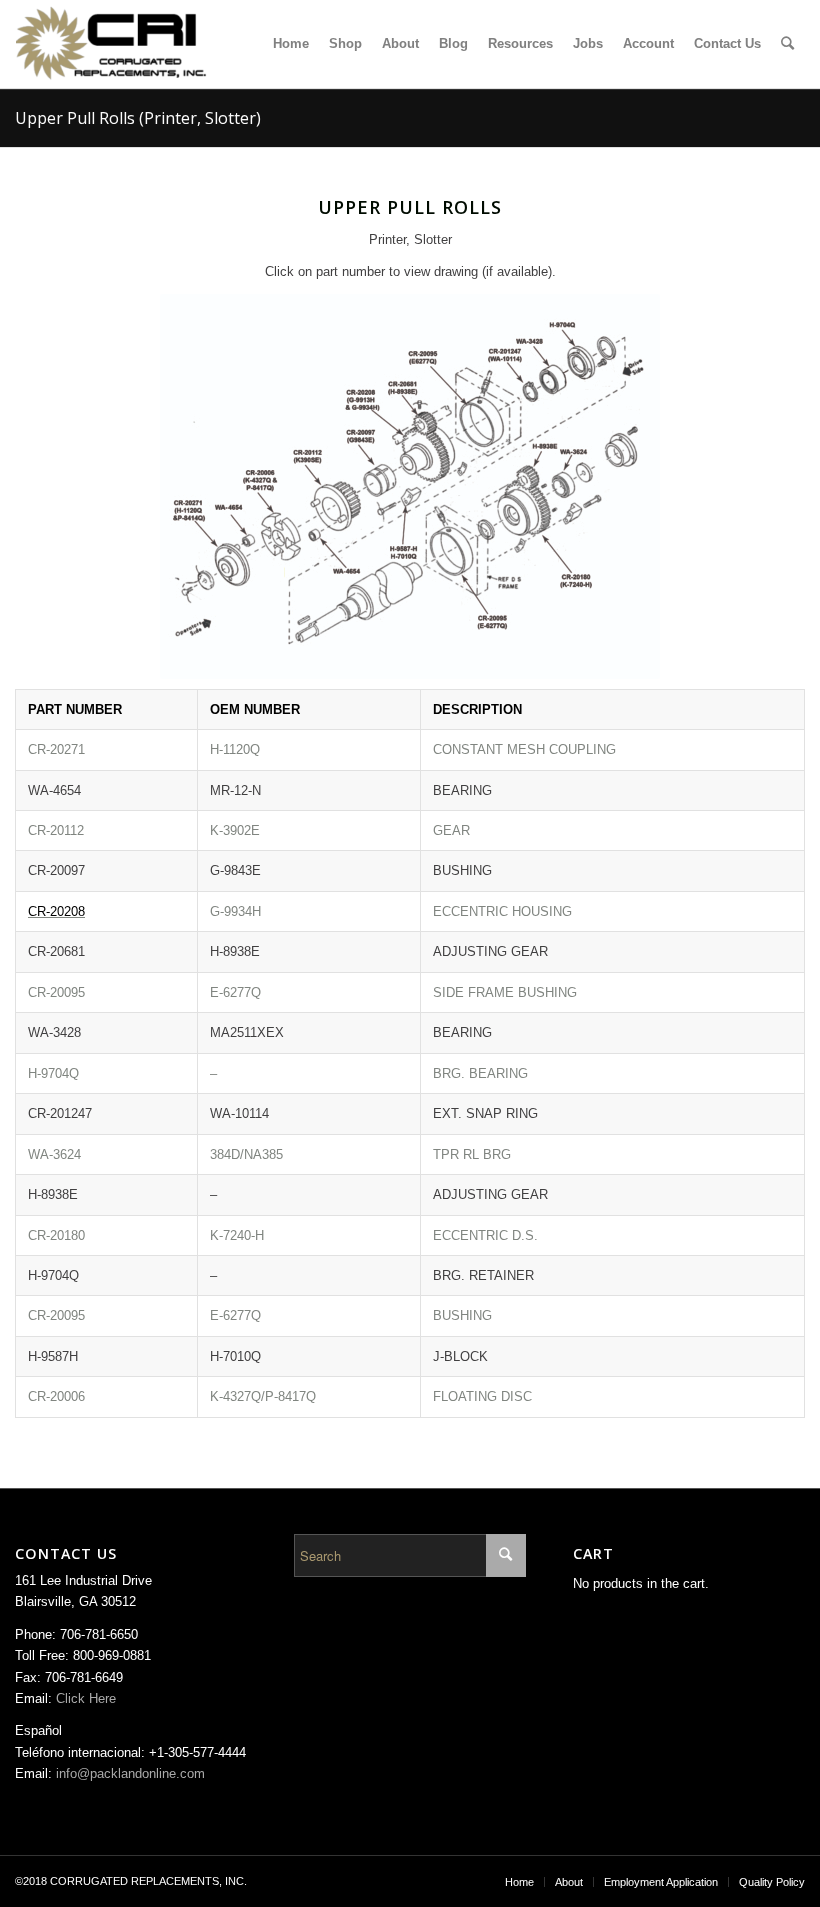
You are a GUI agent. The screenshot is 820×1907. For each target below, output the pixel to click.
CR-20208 (56, 911)
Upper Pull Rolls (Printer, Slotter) (138, 118)
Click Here (86, 1698)
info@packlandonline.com (130, 1773)
